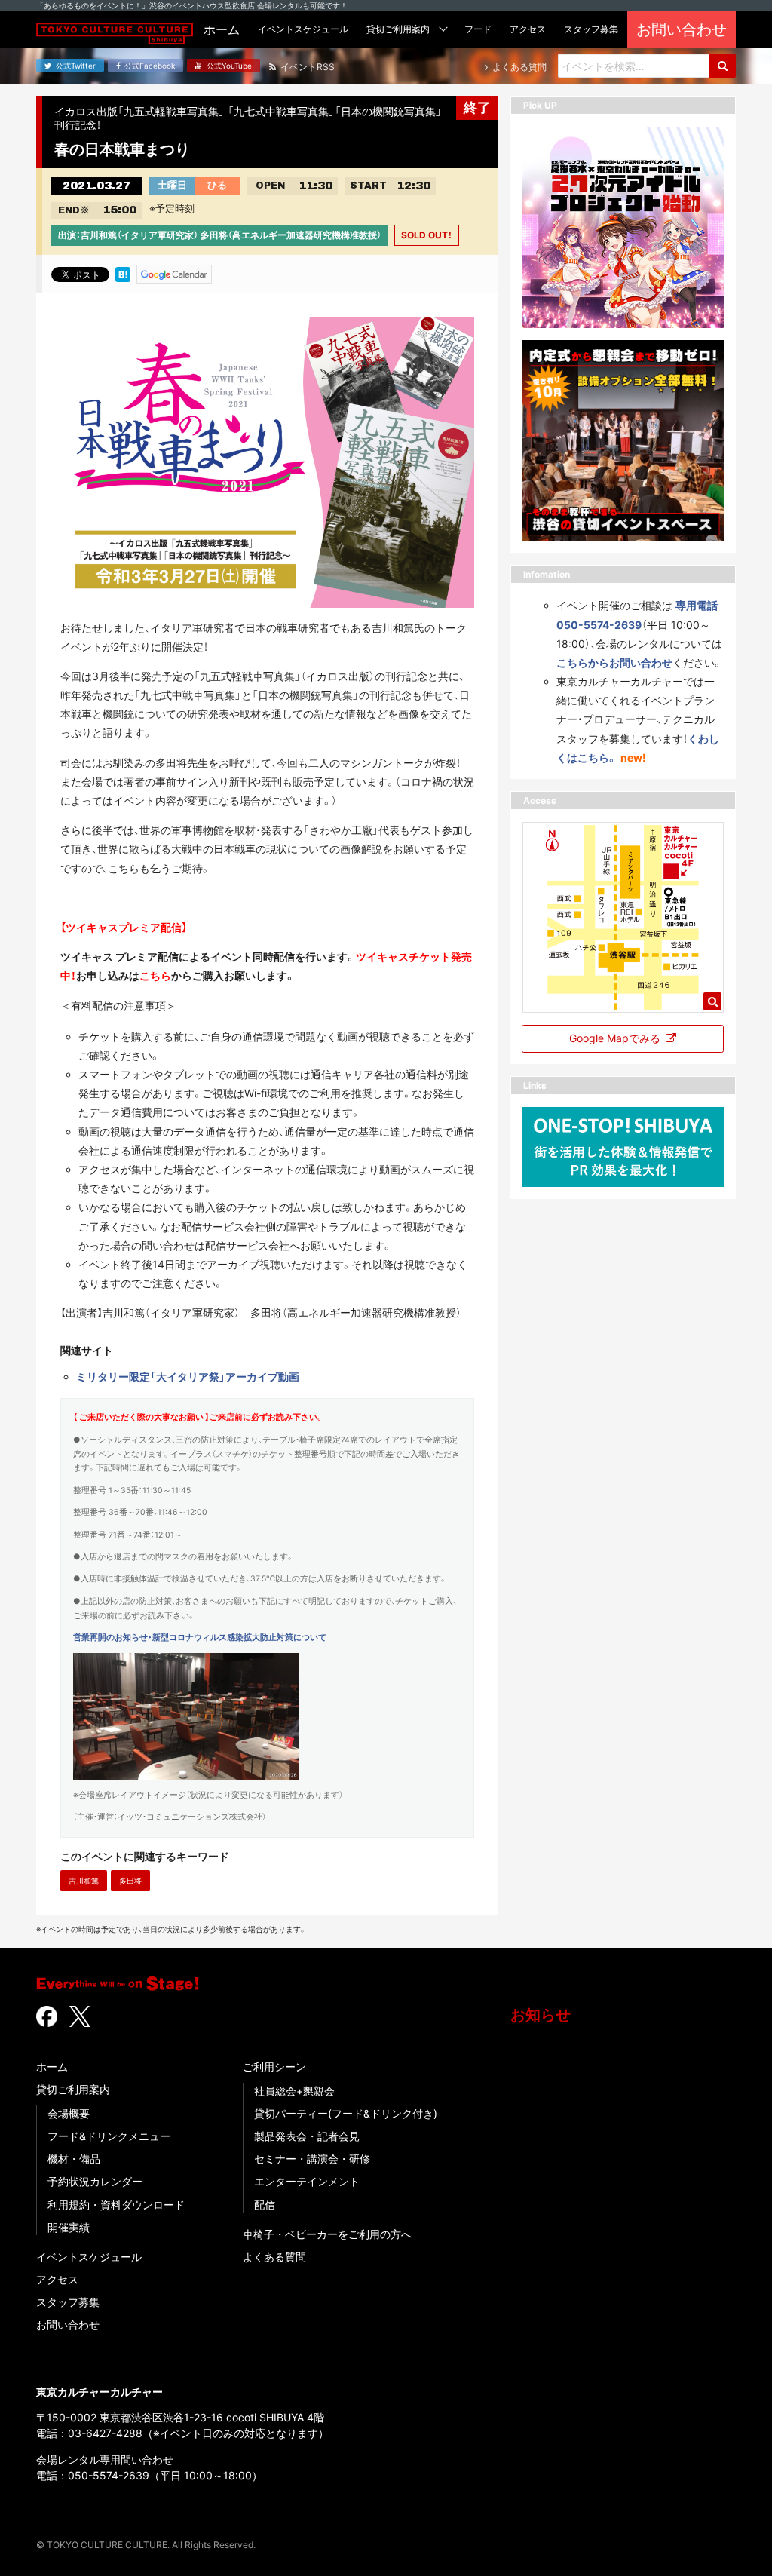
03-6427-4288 (105, 2433)
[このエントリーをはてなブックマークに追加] (123, 273)
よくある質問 (274, 2257)
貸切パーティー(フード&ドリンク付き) (346, 2113)
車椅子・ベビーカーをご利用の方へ (327, 2234)
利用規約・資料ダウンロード (116, 2205)
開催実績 (69, 2227)
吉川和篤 (84, 1881)
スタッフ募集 (68, 2302)
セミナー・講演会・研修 (312, 2159)
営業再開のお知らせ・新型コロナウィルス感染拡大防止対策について (200, 1638)
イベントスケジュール (89, 2257)
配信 (265, 2205)
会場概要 (69, 2113)
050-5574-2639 (109, 2475)
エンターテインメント (307, 2181)
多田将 (130, 1881)
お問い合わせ (68, 2325)
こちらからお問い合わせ (614, 662)
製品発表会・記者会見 (307, 2136)
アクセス (57, 2279)
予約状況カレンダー (95, 2181)
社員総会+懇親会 (294, 2091)
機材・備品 (74, 2159)
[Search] (722, 66)
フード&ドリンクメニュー (109, 2136)
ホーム (52, 2067)
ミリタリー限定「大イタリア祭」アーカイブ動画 (188, 1377)
